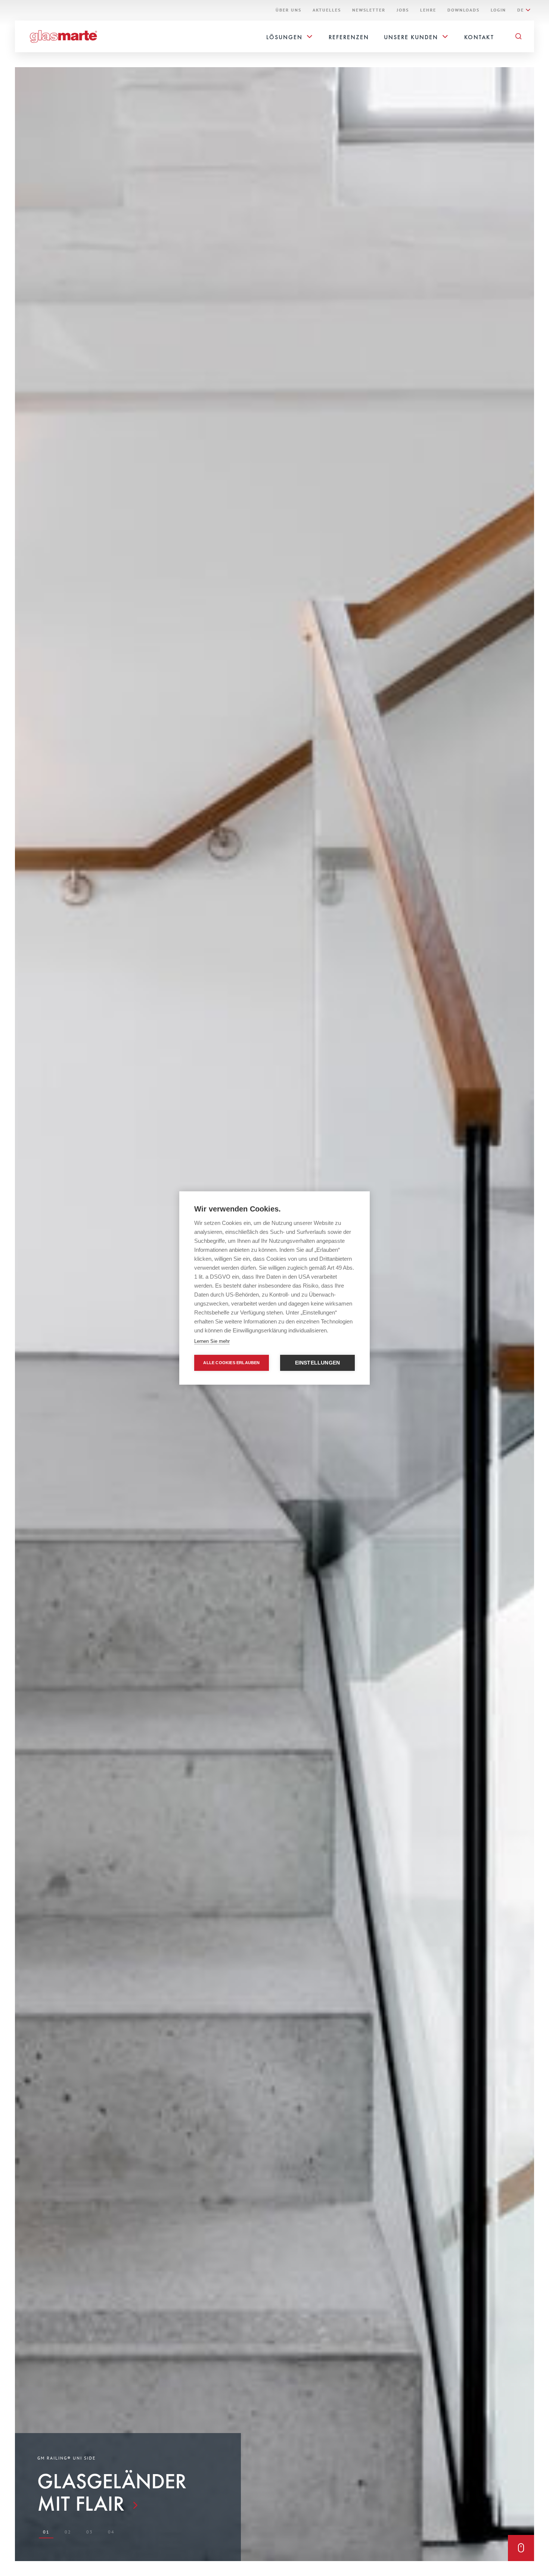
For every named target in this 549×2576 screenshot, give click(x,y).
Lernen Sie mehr (212, 1341)
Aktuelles (327, 10)
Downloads (463, 10)
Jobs (403, 10)
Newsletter (369, 10)
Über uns (289, 10)
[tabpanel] (128, 2485)
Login (498, 10)
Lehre (428, 10)
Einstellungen (318, 1363)
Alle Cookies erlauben (231, 1363)
